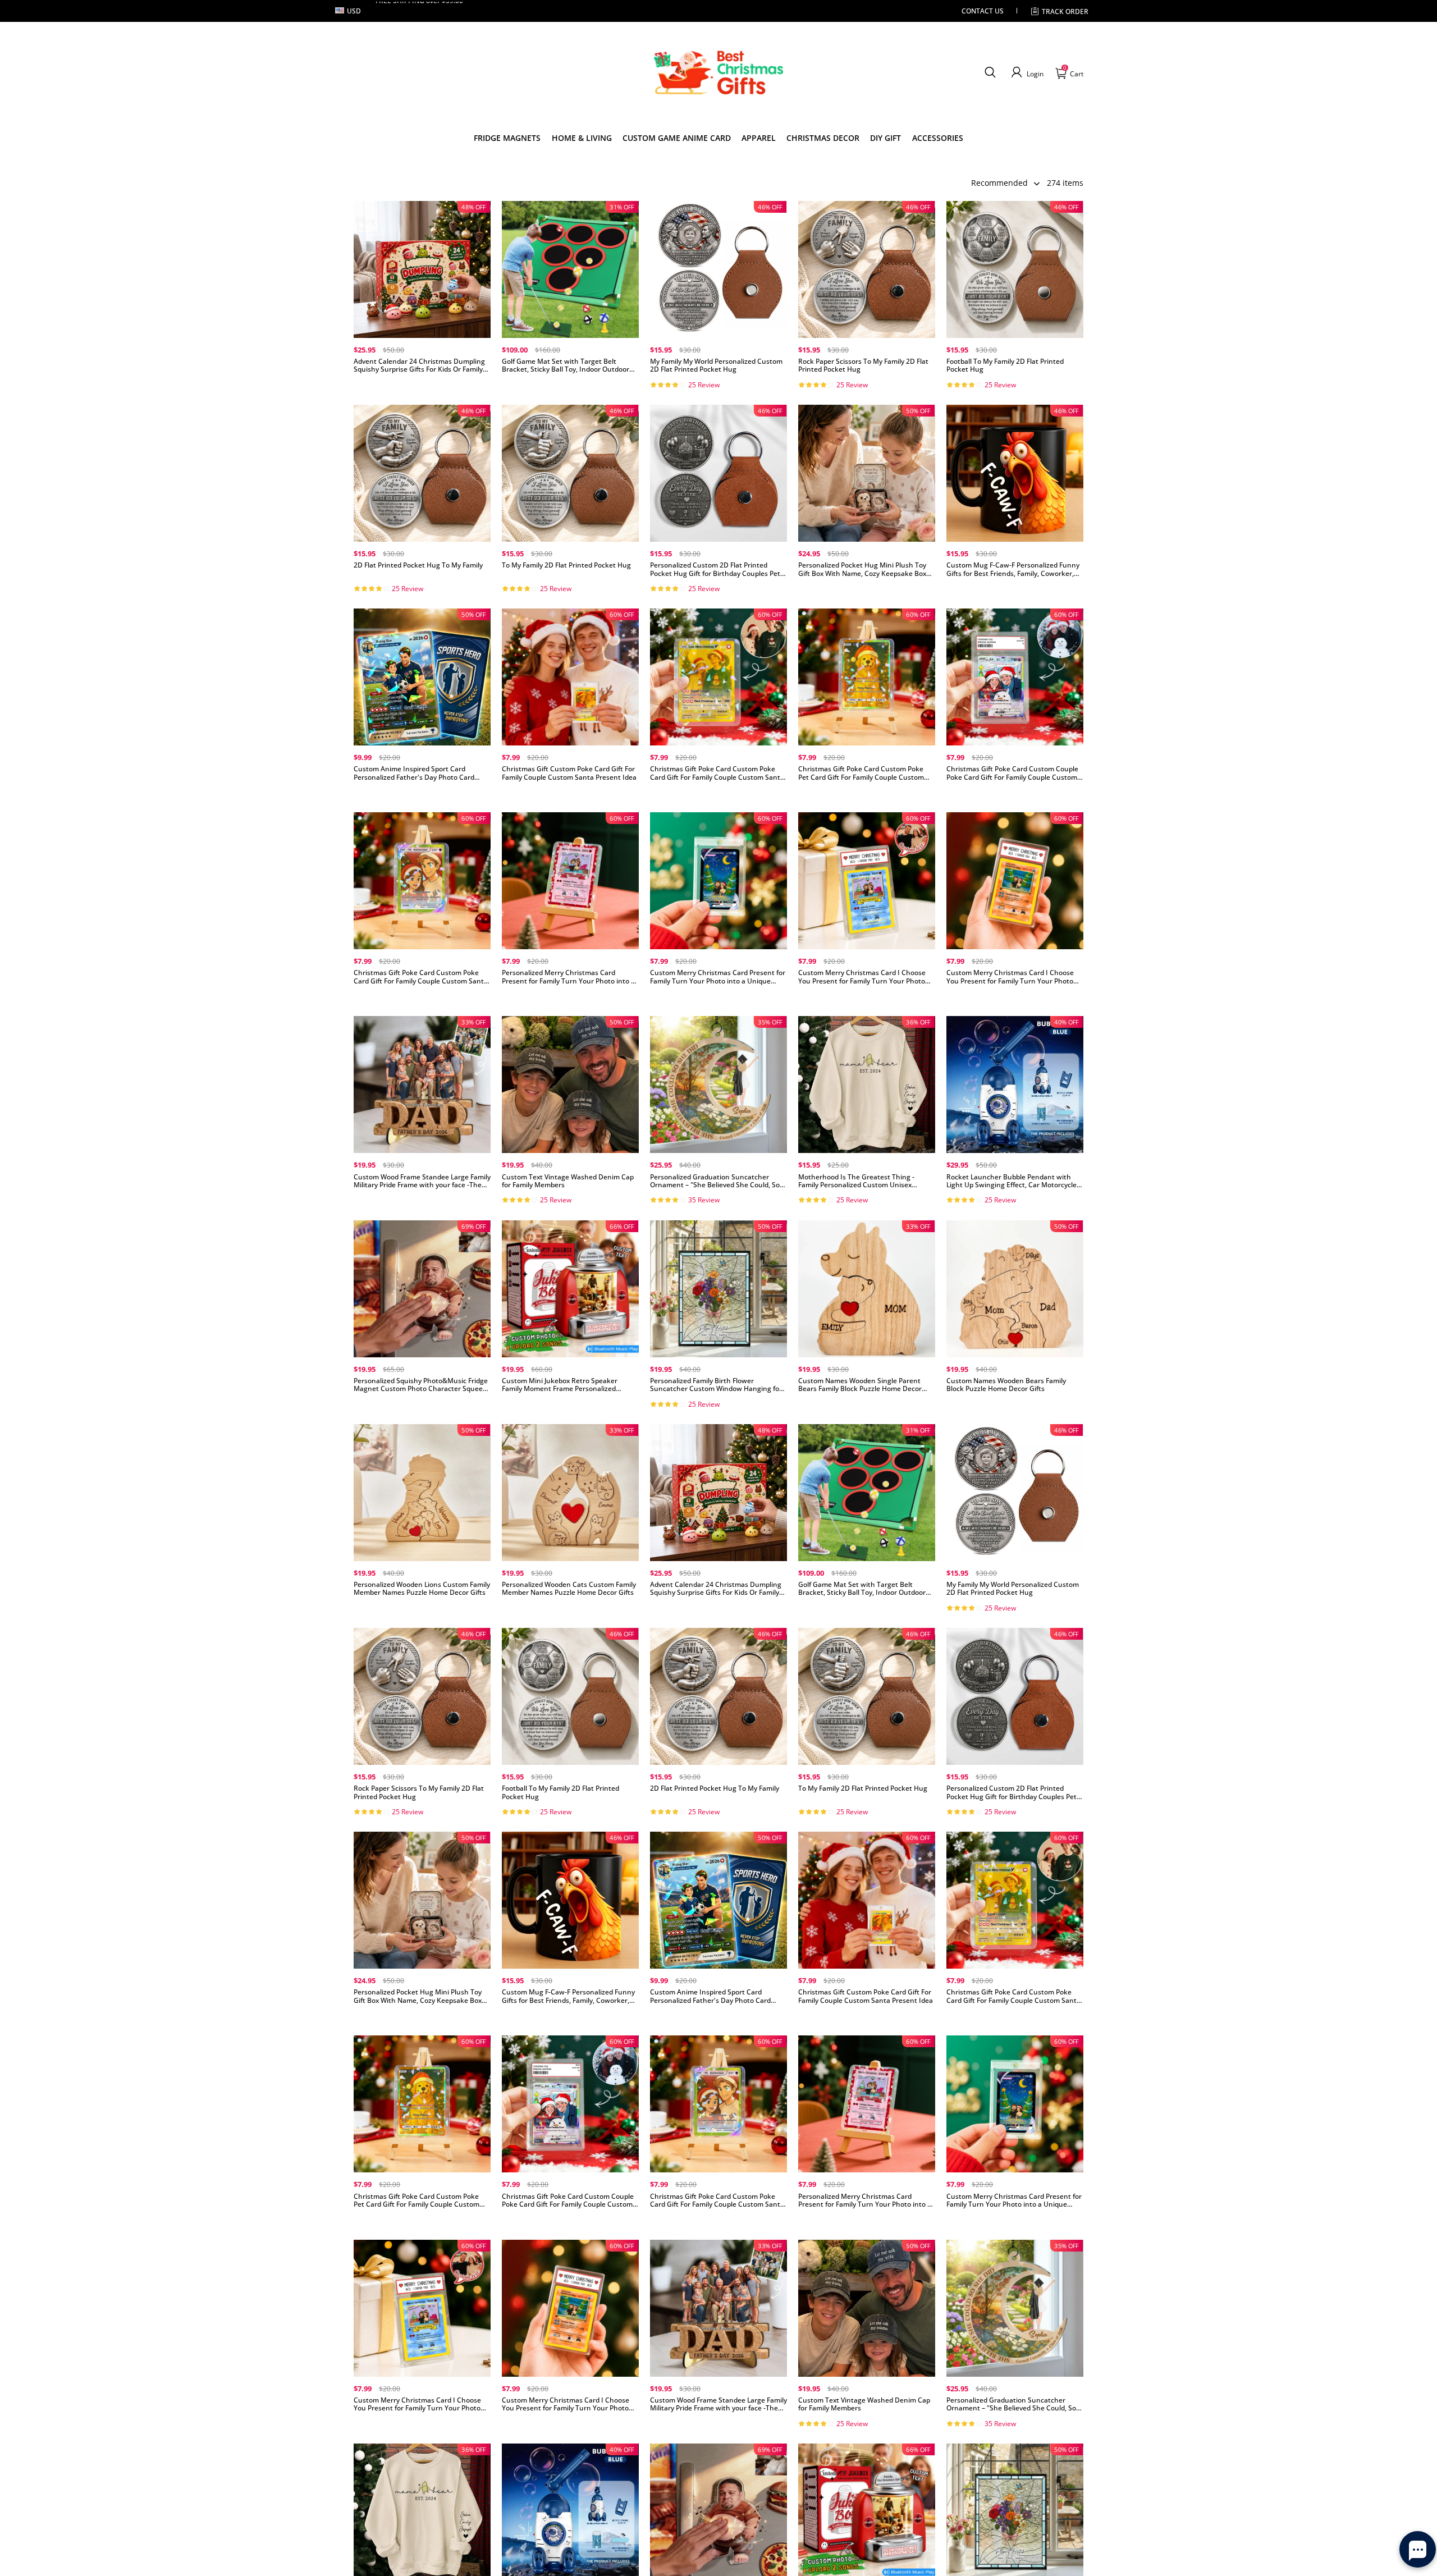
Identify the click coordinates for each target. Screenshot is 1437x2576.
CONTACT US (983, 11)
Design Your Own (422, 388)
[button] (990, 72)
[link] (507, 138)
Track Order (1065, 12)
